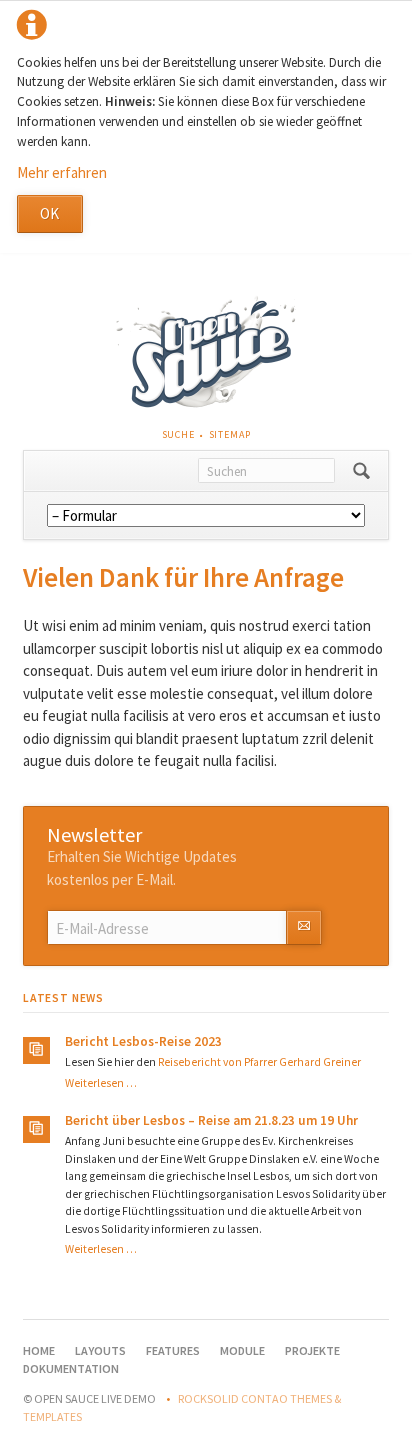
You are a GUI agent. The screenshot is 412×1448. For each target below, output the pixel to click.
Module (242, 1350)
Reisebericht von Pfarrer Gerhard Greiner (259, 1062)
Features (173, 1350)
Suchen (361, 471)
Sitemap (230, 434)
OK (49, 213)
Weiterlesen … (101, 1083)
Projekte (312, 1350)
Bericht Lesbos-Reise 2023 (143, 1041)
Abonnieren (303, 927)
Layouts (100, 1350)
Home (39, 1350)
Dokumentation (71, 1368)
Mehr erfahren (62, 172)
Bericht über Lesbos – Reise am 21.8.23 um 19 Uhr (211, 1120)
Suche (178, 434)
